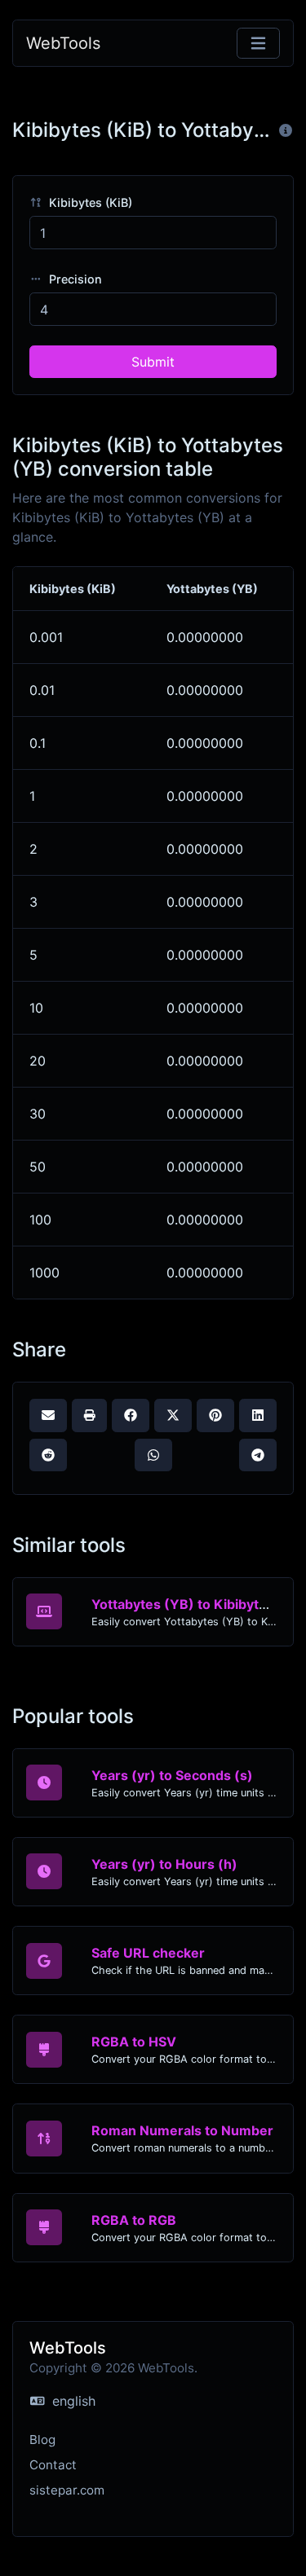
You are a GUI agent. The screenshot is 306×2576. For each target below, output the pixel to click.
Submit (153, 362)
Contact (53, 2465)
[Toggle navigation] (258, 44)
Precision (74, 279)
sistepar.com (67, 2490)
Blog (42, 2440)
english (72, 2401)
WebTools (63, 43)
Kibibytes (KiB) (89, 202)
